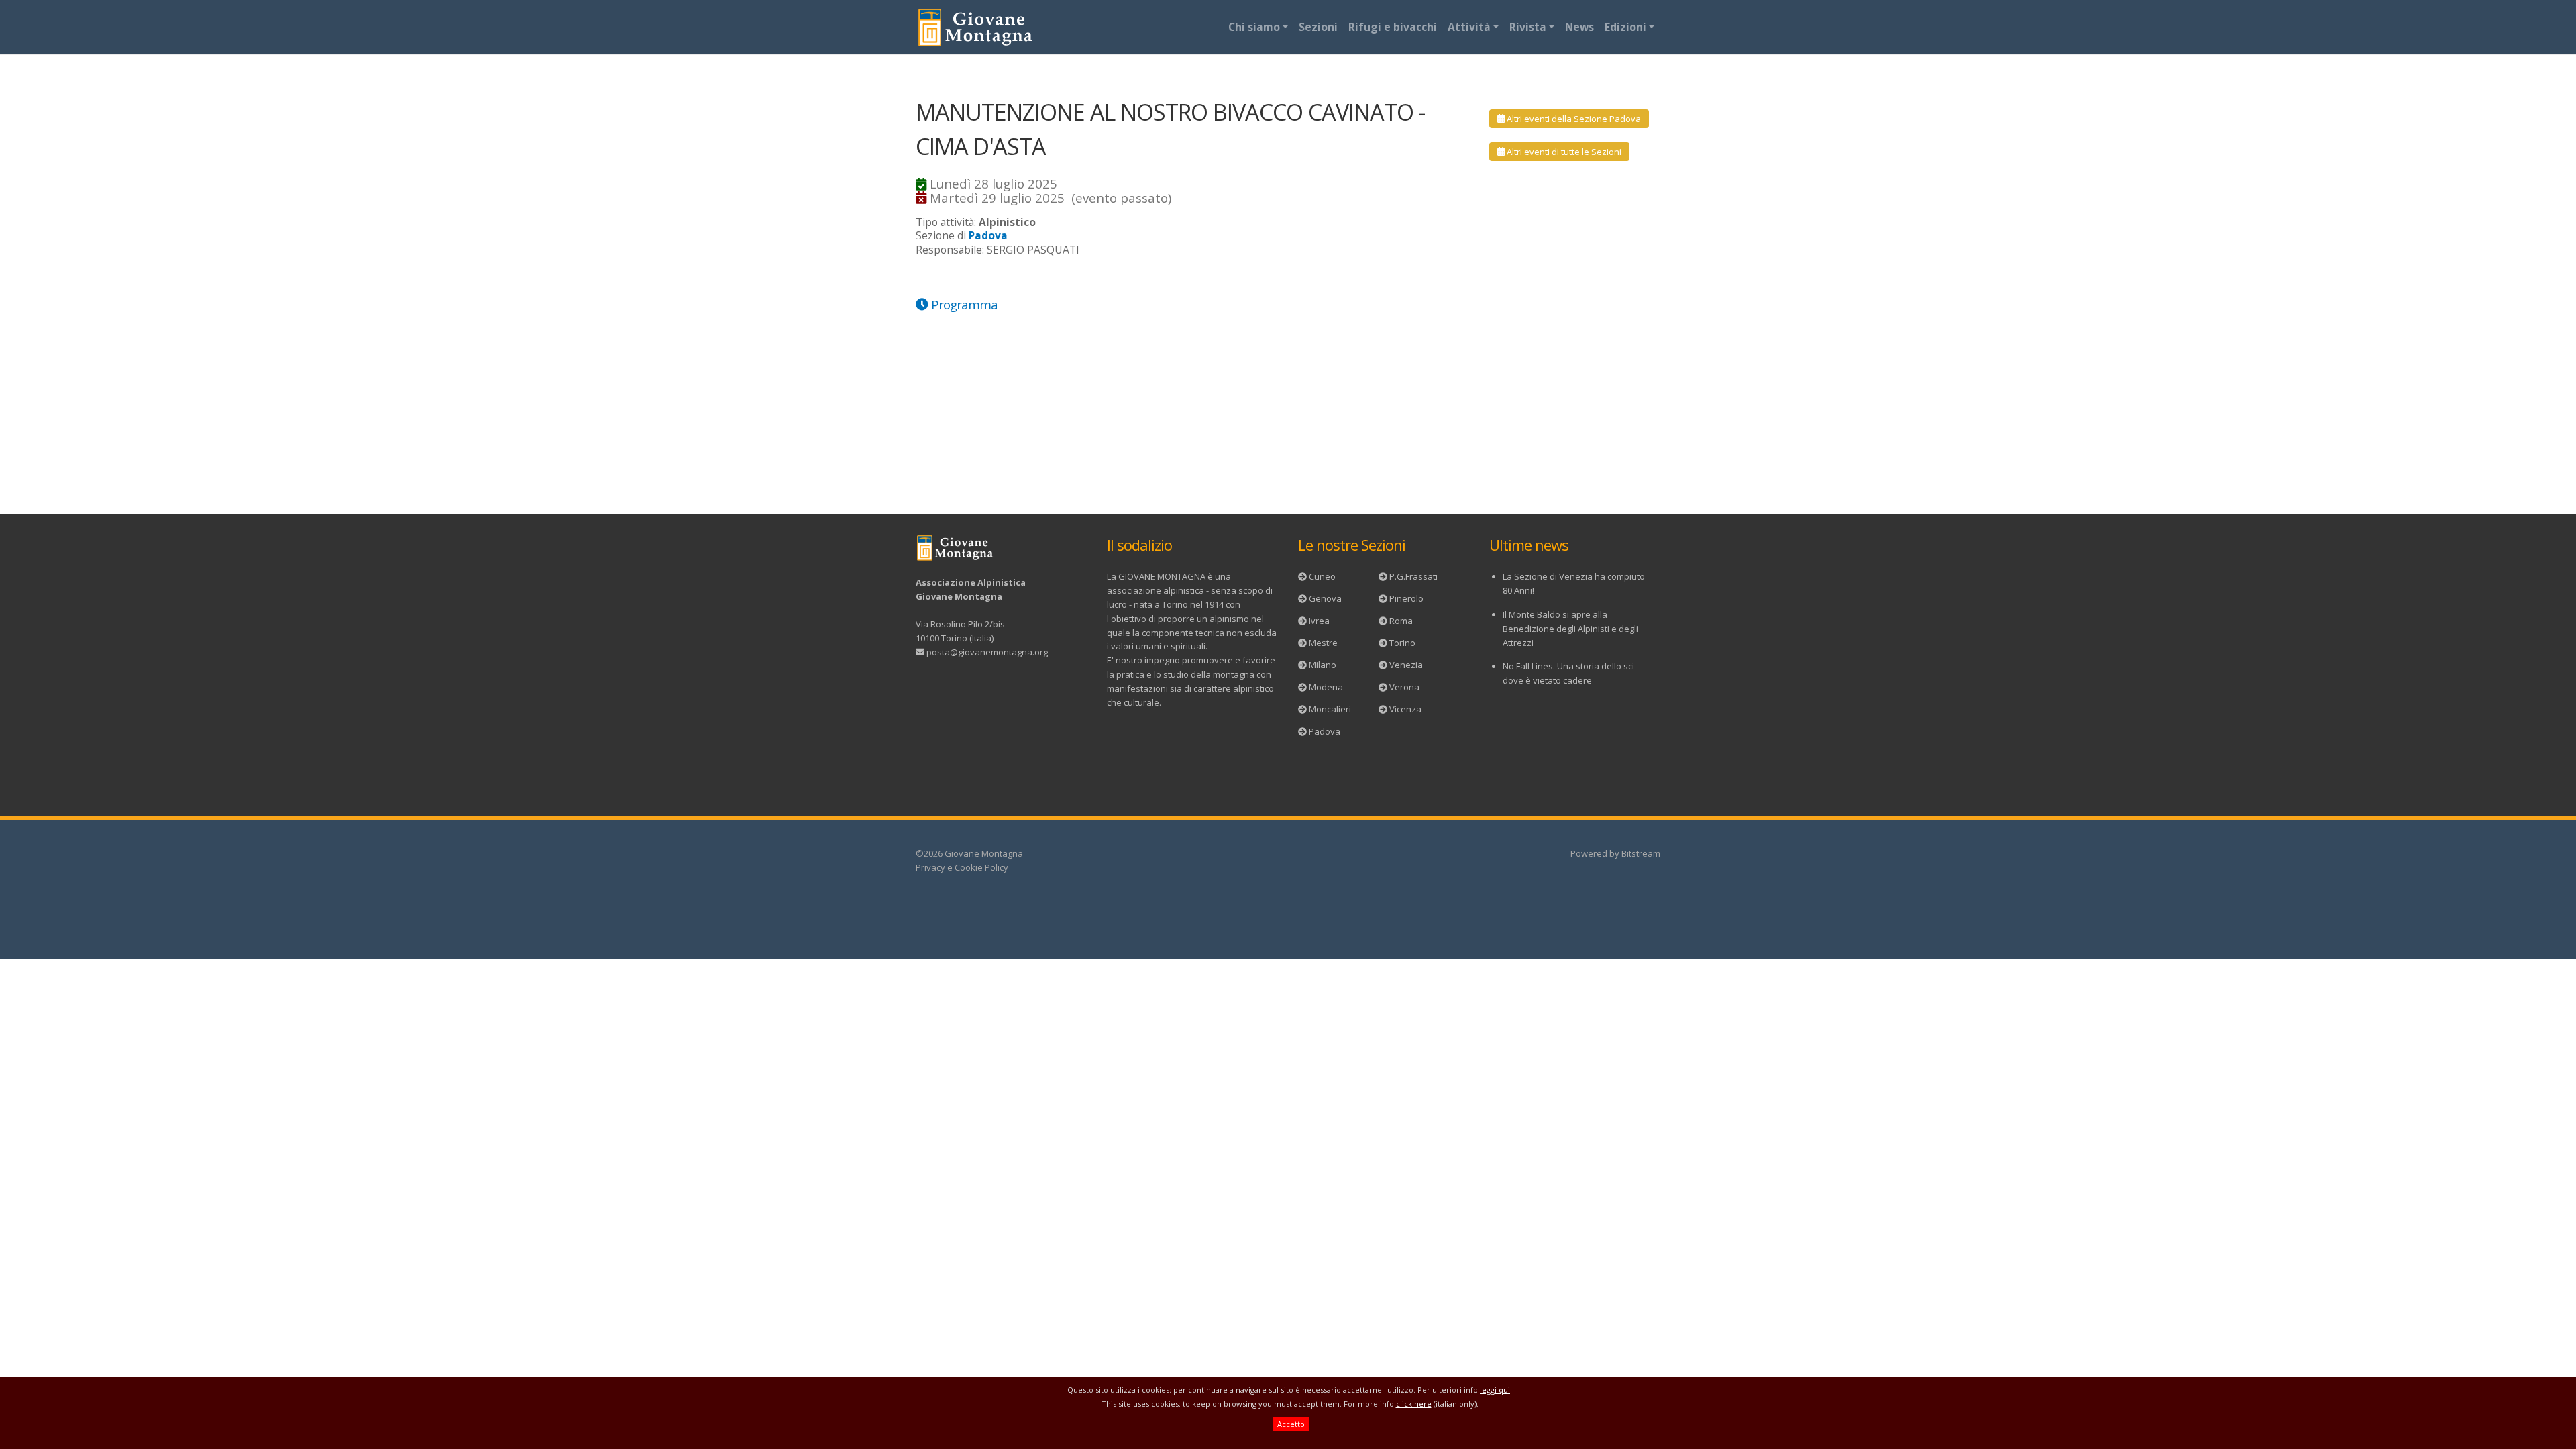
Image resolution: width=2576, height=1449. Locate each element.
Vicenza (1405, 709)
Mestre (1323, 643)
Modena (1326, 687)
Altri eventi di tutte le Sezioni (1563, 152)
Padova (1325, 731)
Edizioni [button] (1625, 27)
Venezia (1406, 665)
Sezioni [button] (1318, 27)
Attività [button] (1469, 27)
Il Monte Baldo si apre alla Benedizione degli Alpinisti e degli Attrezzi (1570, 629)
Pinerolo (1406, 598)
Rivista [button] (1528, 27)
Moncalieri (1330, 709)
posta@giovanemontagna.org (987, 652)
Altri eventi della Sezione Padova (1573, 119)
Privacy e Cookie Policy (962, 867)
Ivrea (1319, 621)
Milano (1323, 665)
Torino (1402, 643)
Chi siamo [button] (1254, 27)
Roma (1401, 621)
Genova (1325, 598)
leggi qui (1495, 1390)
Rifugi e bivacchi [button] (1393, 27)
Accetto (1291, 1424)
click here (1414, 1404)
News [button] (1579, 27)
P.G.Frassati (1413, 576)
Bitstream (1641, 853)
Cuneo (1322, 576)
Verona (1404, 687)
